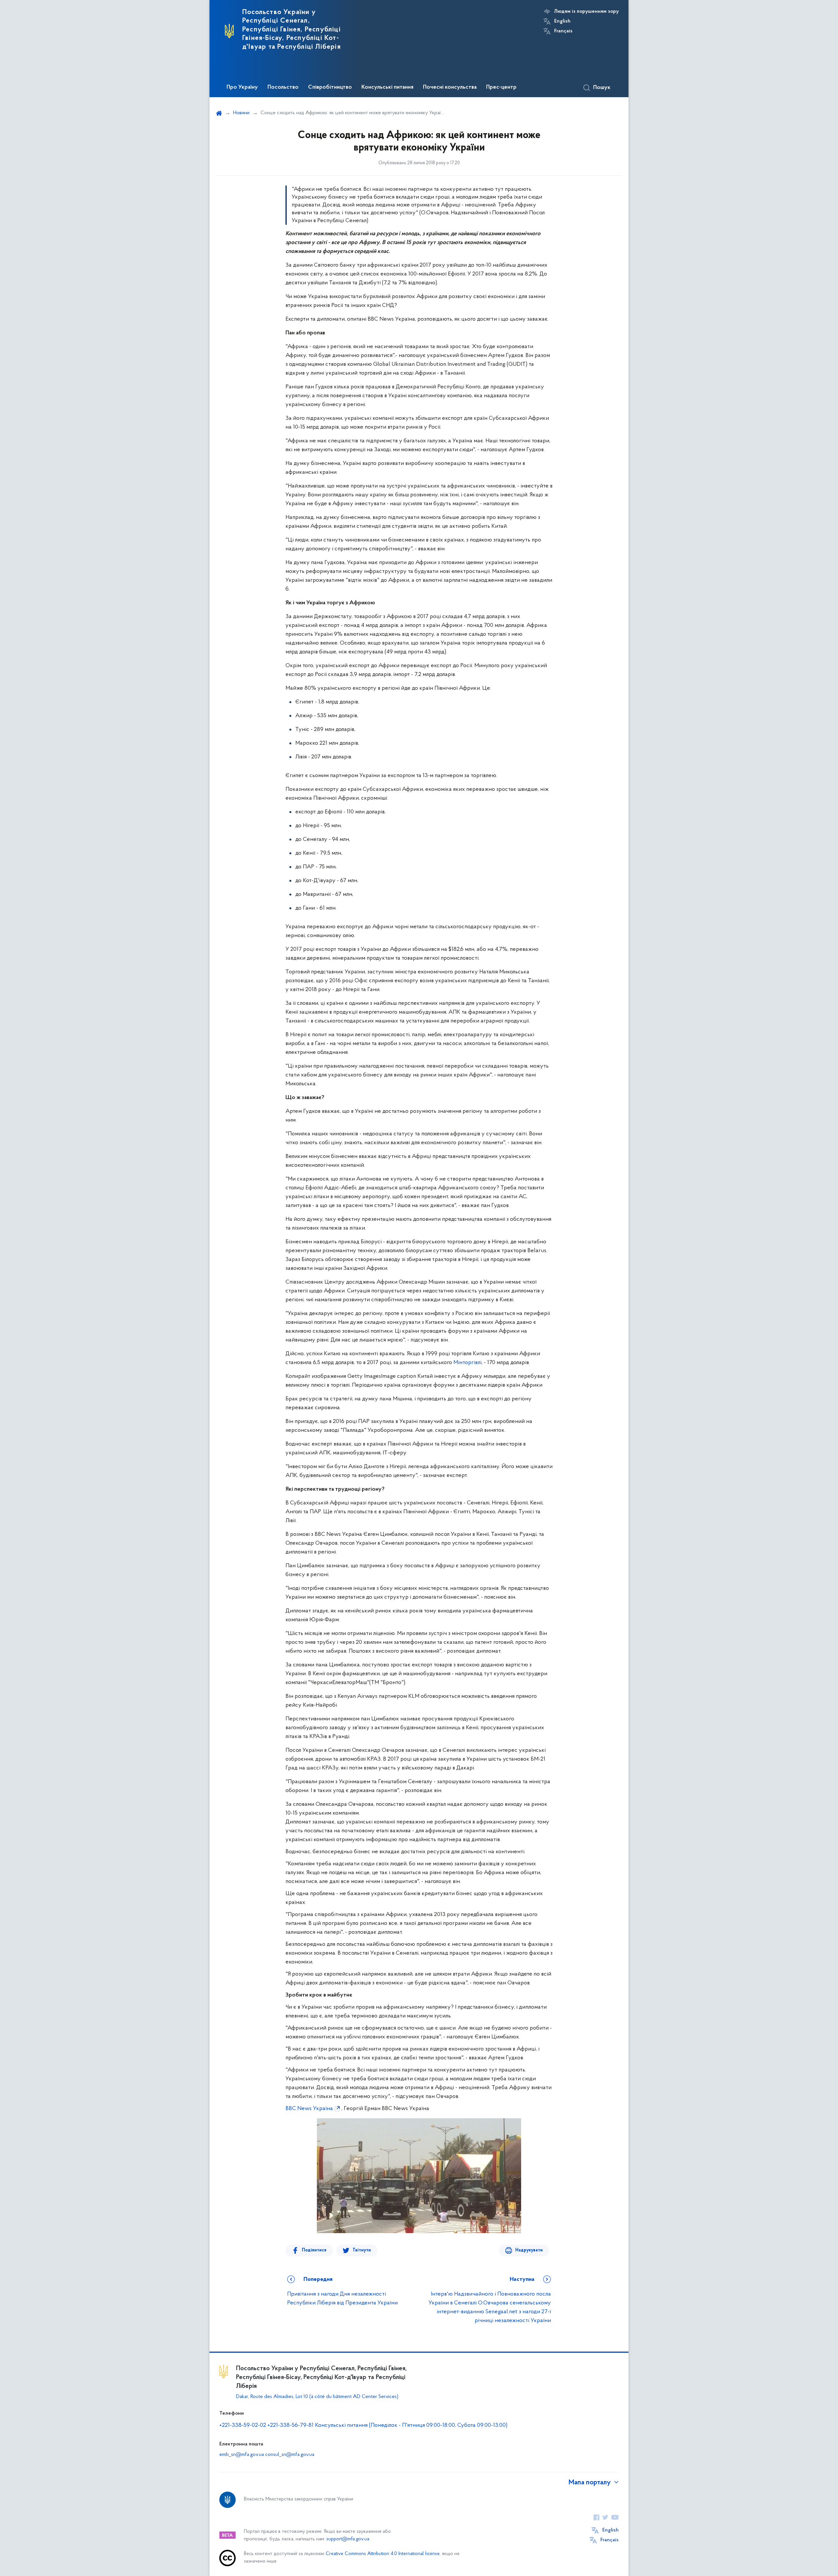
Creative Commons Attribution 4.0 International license (383, 2554)
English (562, 21)
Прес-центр (501, 87)
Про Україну (242, 87)
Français (563, 31)
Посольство (283, 87)
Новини (241, 113)
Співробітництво (330, 87)
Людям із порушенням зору (586, 11)
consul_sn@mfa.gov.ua (290, 2455)
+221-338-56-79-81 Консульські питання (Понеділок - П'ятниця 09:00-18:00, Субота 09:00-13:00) (387, 2425)
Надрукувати (529, 2250)
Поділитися (314, 2250)
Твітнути (362, 2250)
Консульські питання (387, 87)
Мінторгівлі (467, 1363)
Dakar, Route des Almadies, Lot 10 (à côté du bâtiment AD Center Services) (317, 2397)
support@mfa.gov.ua (348, 2539)
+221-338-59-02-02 (243, 2425)
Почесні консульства (450, 87)
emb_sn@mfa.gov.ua (242, 2455)
